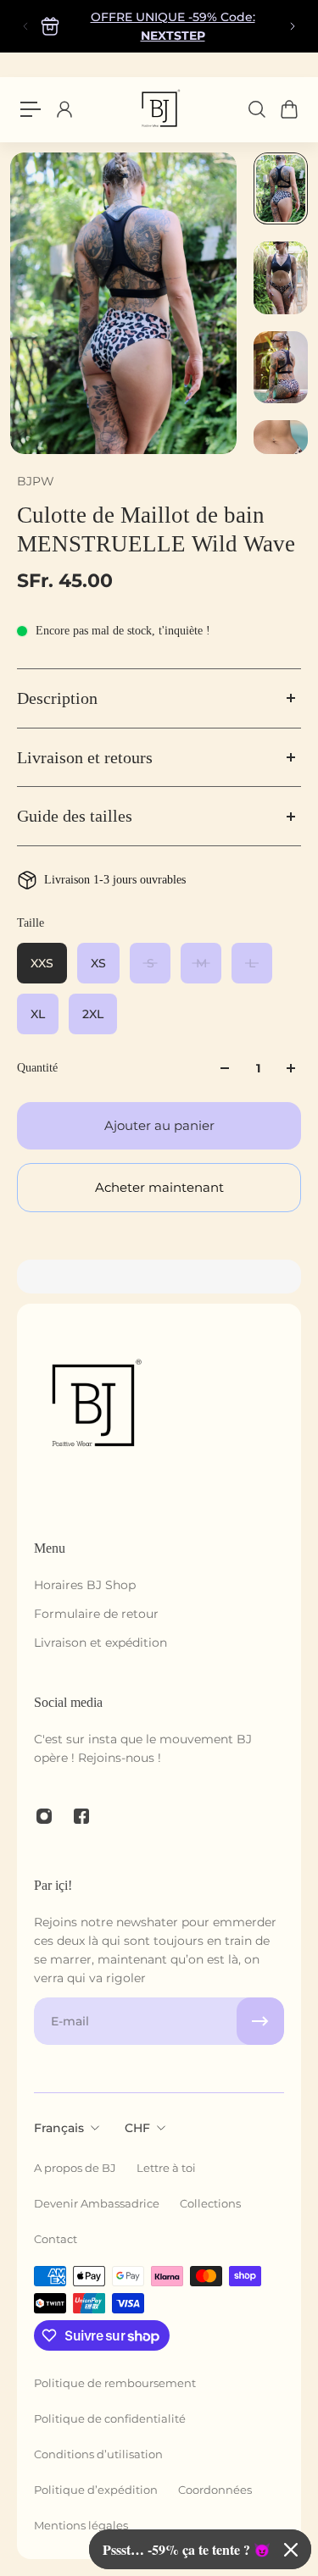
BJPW (36, 481)
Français (59, 2128)
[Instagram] (44, 1816)
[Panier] (288, 109)
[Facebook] (81, 1816)
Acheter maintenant (159, 1187)
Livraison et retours (85, 757)
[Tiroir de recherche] (256, 109)
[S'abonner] (260, 2021)
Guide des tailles (75, 816)
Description (57, 698)
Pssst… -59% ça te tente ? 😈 (187, 2549)
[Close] (291, 2550)
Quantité (37, 1068)
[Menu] (31, 109)
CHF (137, 2128)
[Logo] (159, 109)
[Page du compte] (64, 109)
